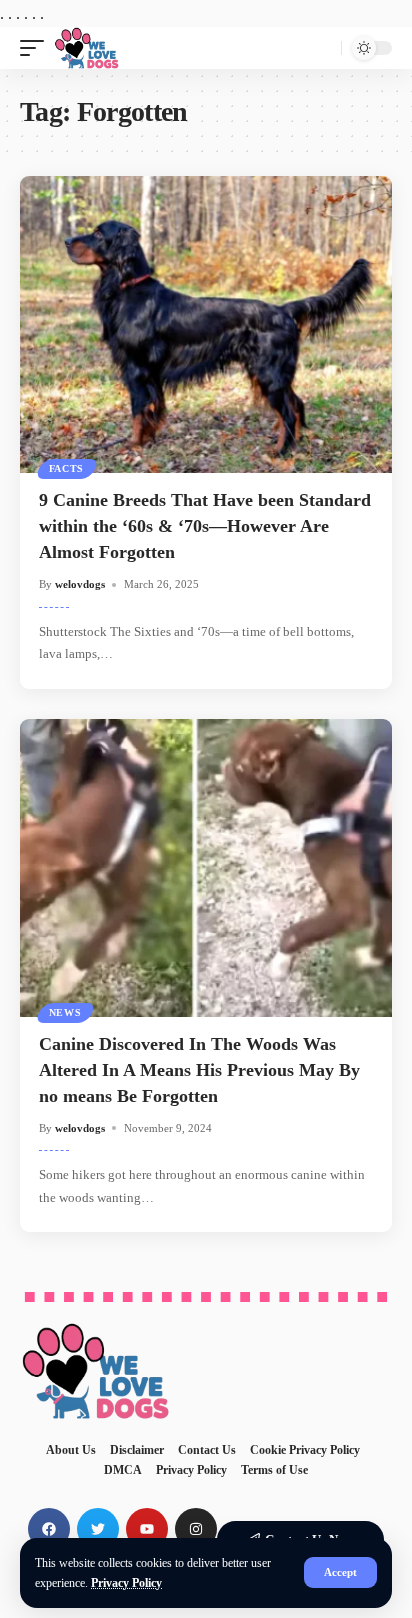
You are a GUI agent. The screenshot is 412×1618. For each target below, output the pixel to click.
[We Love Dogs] (86, 48)
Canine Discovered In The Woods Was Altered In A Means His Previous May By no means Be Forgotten (199, 1070)
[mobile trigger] (37, 48)
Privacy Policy (126, 1583)
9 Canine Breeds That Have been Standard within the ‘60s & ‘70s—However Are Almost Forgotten (205, 526)
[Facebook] (49, 1529)
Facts (67, 468)
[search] (321, 48)
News (65, 1012)
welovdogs (80, 584)
